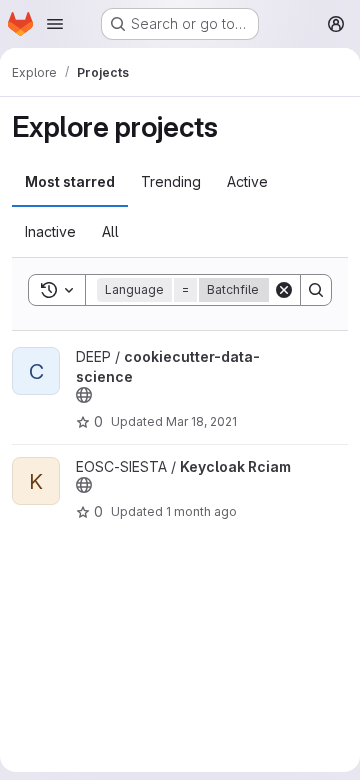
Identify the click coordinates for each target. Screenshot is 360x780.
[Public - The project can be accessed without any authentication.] (84, 395)
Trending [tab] (171, 181)
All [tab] (110, 231)
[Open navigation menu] (55, 24)
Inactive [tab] (50, 231)
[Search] (316, 290)
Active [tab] (247, 181)
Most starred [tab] (70, 181)
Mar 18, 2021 (201, 421)
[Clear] (284, 290)
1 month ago (201, 511)
